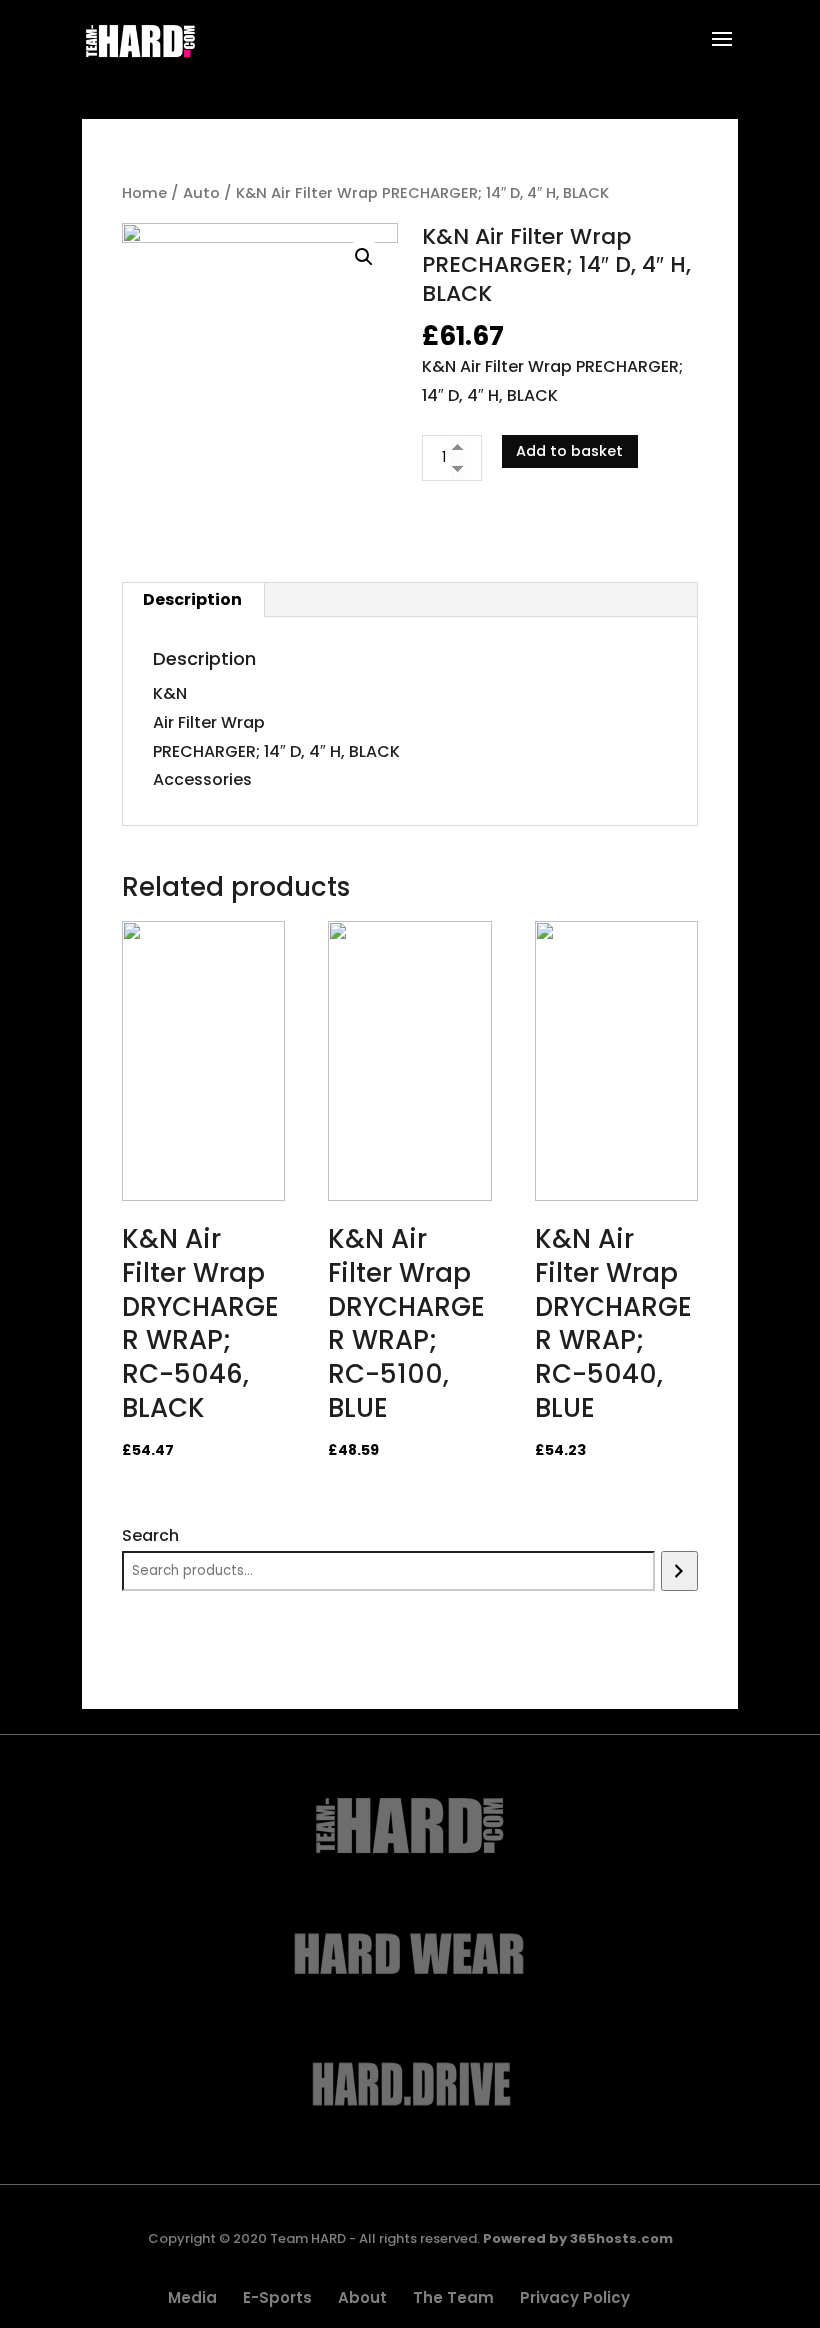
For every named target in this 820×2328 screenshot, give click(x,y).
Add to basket (569, 451)
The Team (453, 2297)
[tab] (193, 600)
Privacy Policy (575, 2297)
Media (192, 2297)
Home (144, 193)
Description (192, 599)
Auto (201, 193)
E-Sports (277, 2297)
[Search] (679, 1571)
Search (150, 1535)
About (362, 2297)
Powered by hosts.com (578, 2238)
